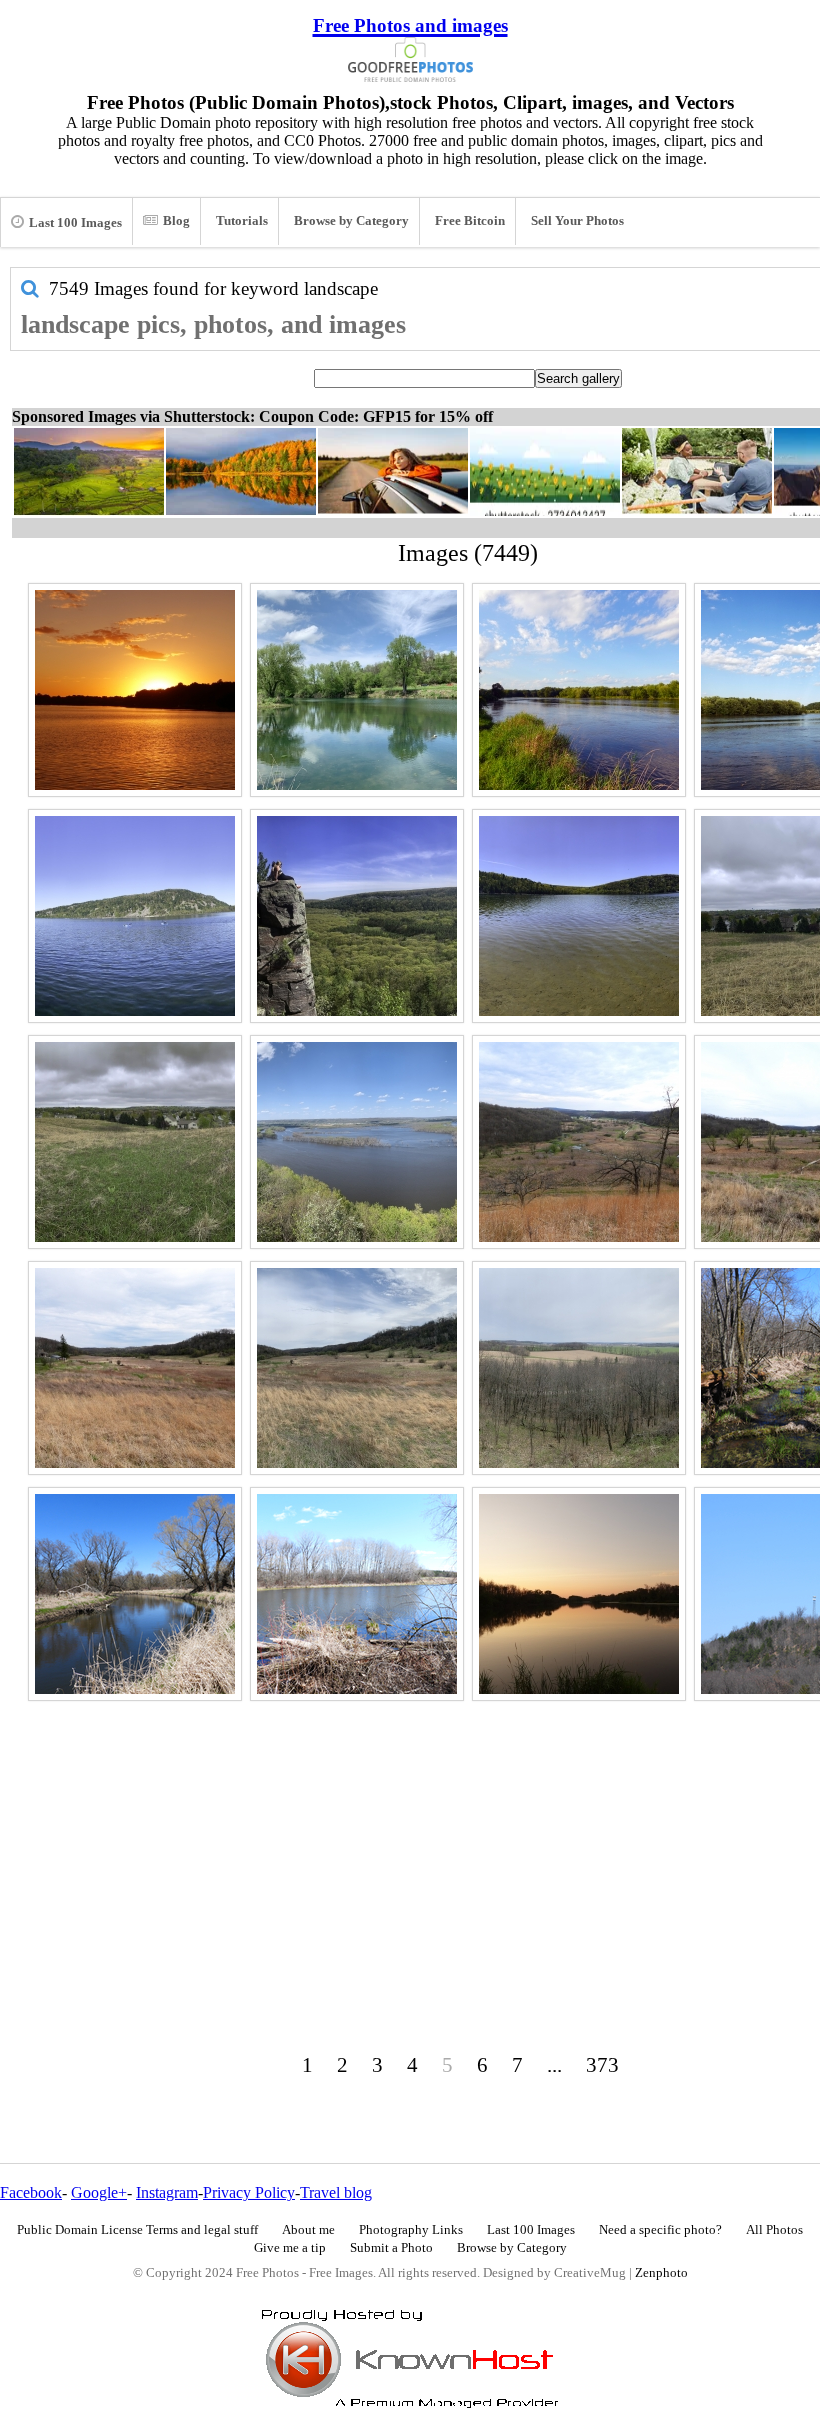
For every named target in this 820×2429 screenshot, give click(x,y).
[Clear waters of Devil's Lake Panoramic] (579, 916)
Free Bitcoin (470, 221)
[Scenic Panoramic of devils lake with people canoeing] (135, 916)
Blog (176, 221)
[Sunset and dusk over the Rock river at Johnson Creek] (579, 1594)
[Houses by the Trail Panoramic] (135, 1142)
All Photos (774, 2230)
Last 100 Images (75, 223)
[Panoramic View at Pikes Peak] (357, 1142)
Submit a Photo (391, 2248)
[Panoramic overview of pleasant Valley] (357, 1368)
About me (308, 2230)
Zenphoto (661, 2273)
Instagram (167, 2192)
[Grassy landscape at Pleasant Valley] (135, 1368)
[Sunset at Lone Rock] (135, 690)
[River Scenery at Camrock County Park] (357, 1594)
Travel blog (336, 2192)
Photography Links (411, 2230)
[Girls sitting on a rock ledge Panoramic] (357, 916)
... (554, 2064)
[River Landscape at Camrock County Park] (135, 1594)
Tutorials (242, 221)
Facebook (31, 2192)
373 (602, 2064)
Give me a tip (290, 2248)
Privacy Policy (249, 2192)
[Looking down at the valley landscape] (579, 1142)
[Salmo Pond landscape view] (357, 690)
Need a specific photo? (660, 2230)
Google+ (99, 2192)
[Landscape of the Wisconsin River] (579, 690)
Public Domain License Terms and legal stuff (137, 2230)
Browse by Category (351, 221)
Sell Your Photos (577, 221)
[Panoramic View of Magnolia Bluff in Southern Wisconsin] (579, 1368)
